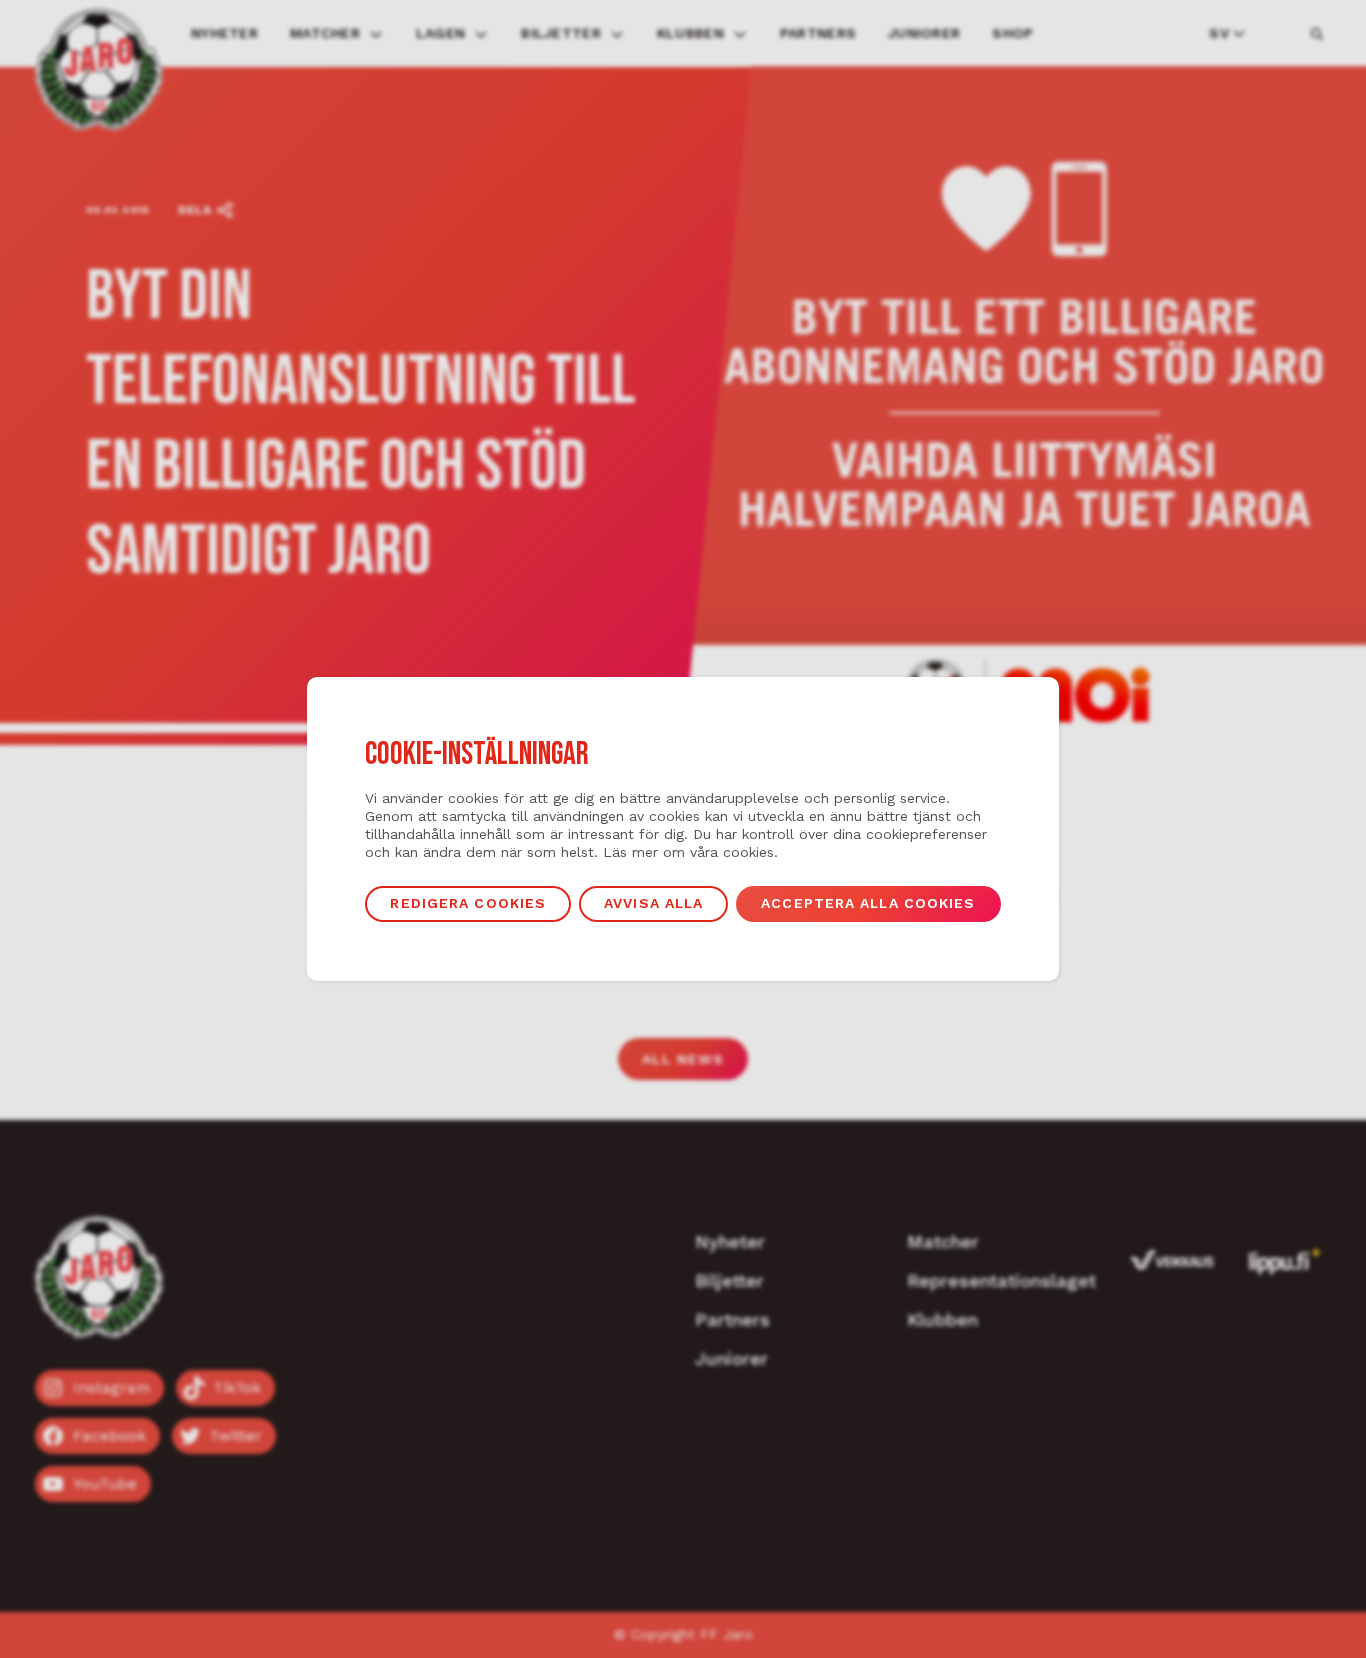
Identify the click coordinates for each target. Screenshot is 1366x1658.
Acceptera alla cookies (868, 903)
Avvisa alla (653, 903)
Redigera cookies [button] (468, 903)
